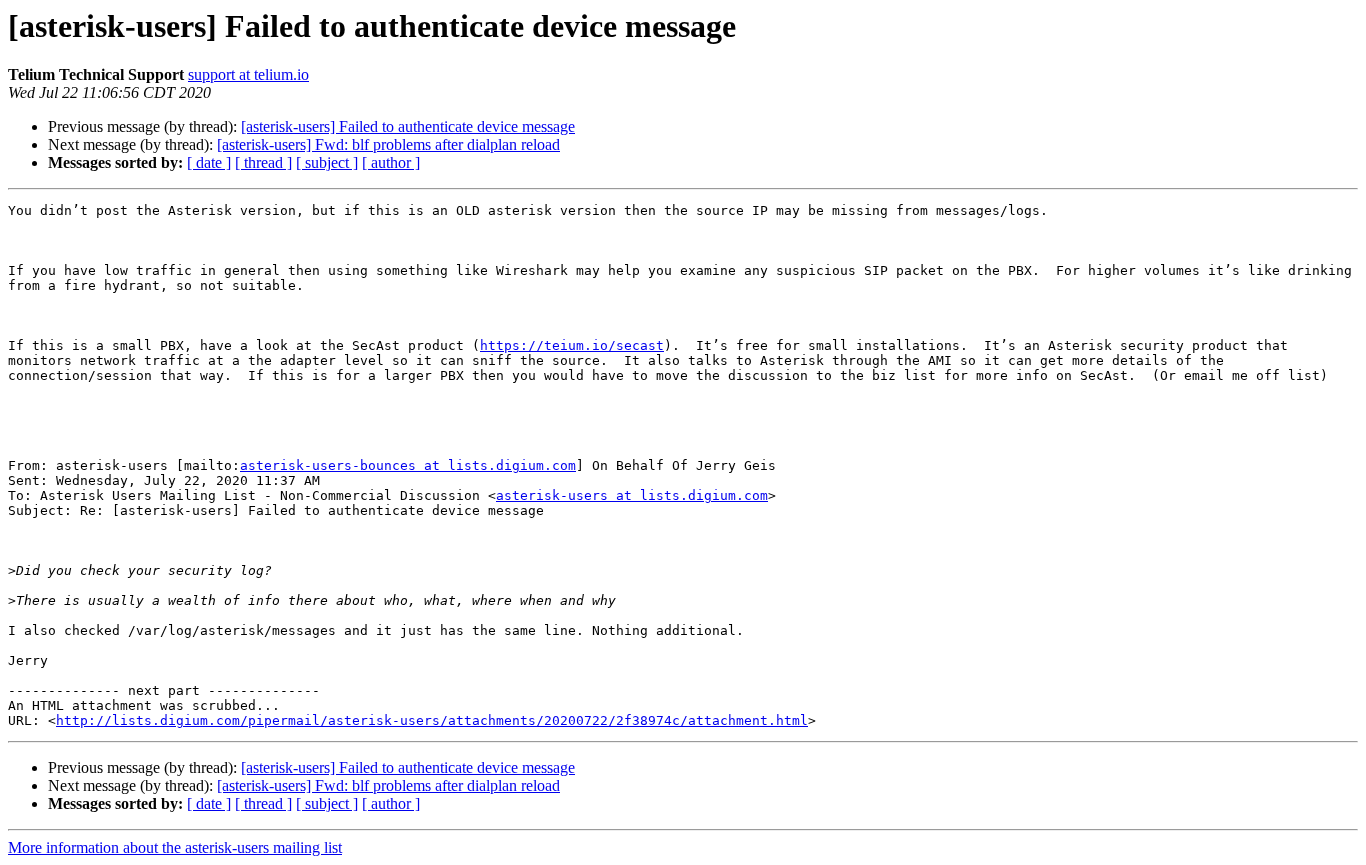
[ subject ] (327, 162)
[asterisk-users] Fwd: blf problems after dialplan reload (388, 144)
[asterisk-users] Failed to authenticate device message (408, 126)
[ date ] (209, 162)
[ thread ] (263, 162)
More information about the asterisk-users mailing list (175, 847)
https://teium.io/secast (572, 345)
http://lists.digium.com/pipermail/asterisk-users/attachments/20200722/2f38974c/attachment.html (432, 720)
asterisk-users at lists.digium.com (632, 495)
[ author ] (391, 162)
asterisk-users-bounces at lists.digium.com (408, 465)
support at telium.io (248, 74)
